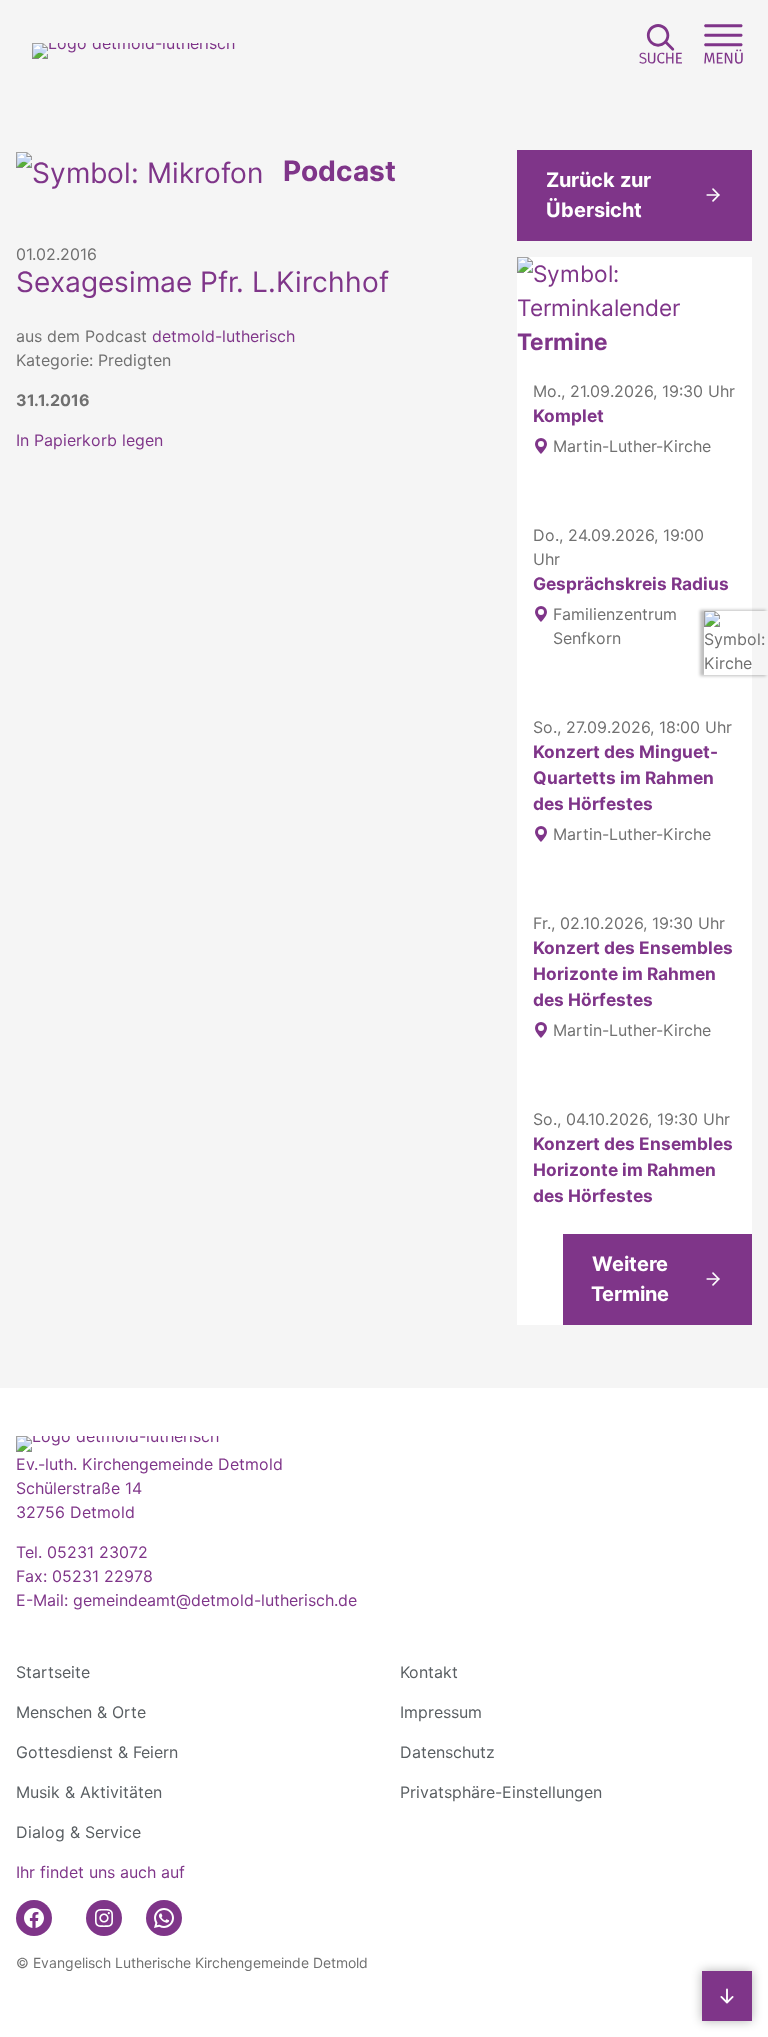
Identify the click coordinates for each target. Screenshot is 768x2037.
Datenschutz (447, 1752)
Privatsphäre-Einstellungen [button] (501, 1792)
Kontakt (429, 1672)
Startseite (53, 1672)
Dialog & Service (78, 1832)
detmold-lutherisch (223, 336)
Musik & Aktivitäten (89, 1792)
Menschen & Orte (81, 1712)
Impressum (441, 1712)
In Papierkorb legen (89, 440)
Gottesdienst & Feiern (97, 1752)
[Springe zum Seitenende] (727, 1996)
